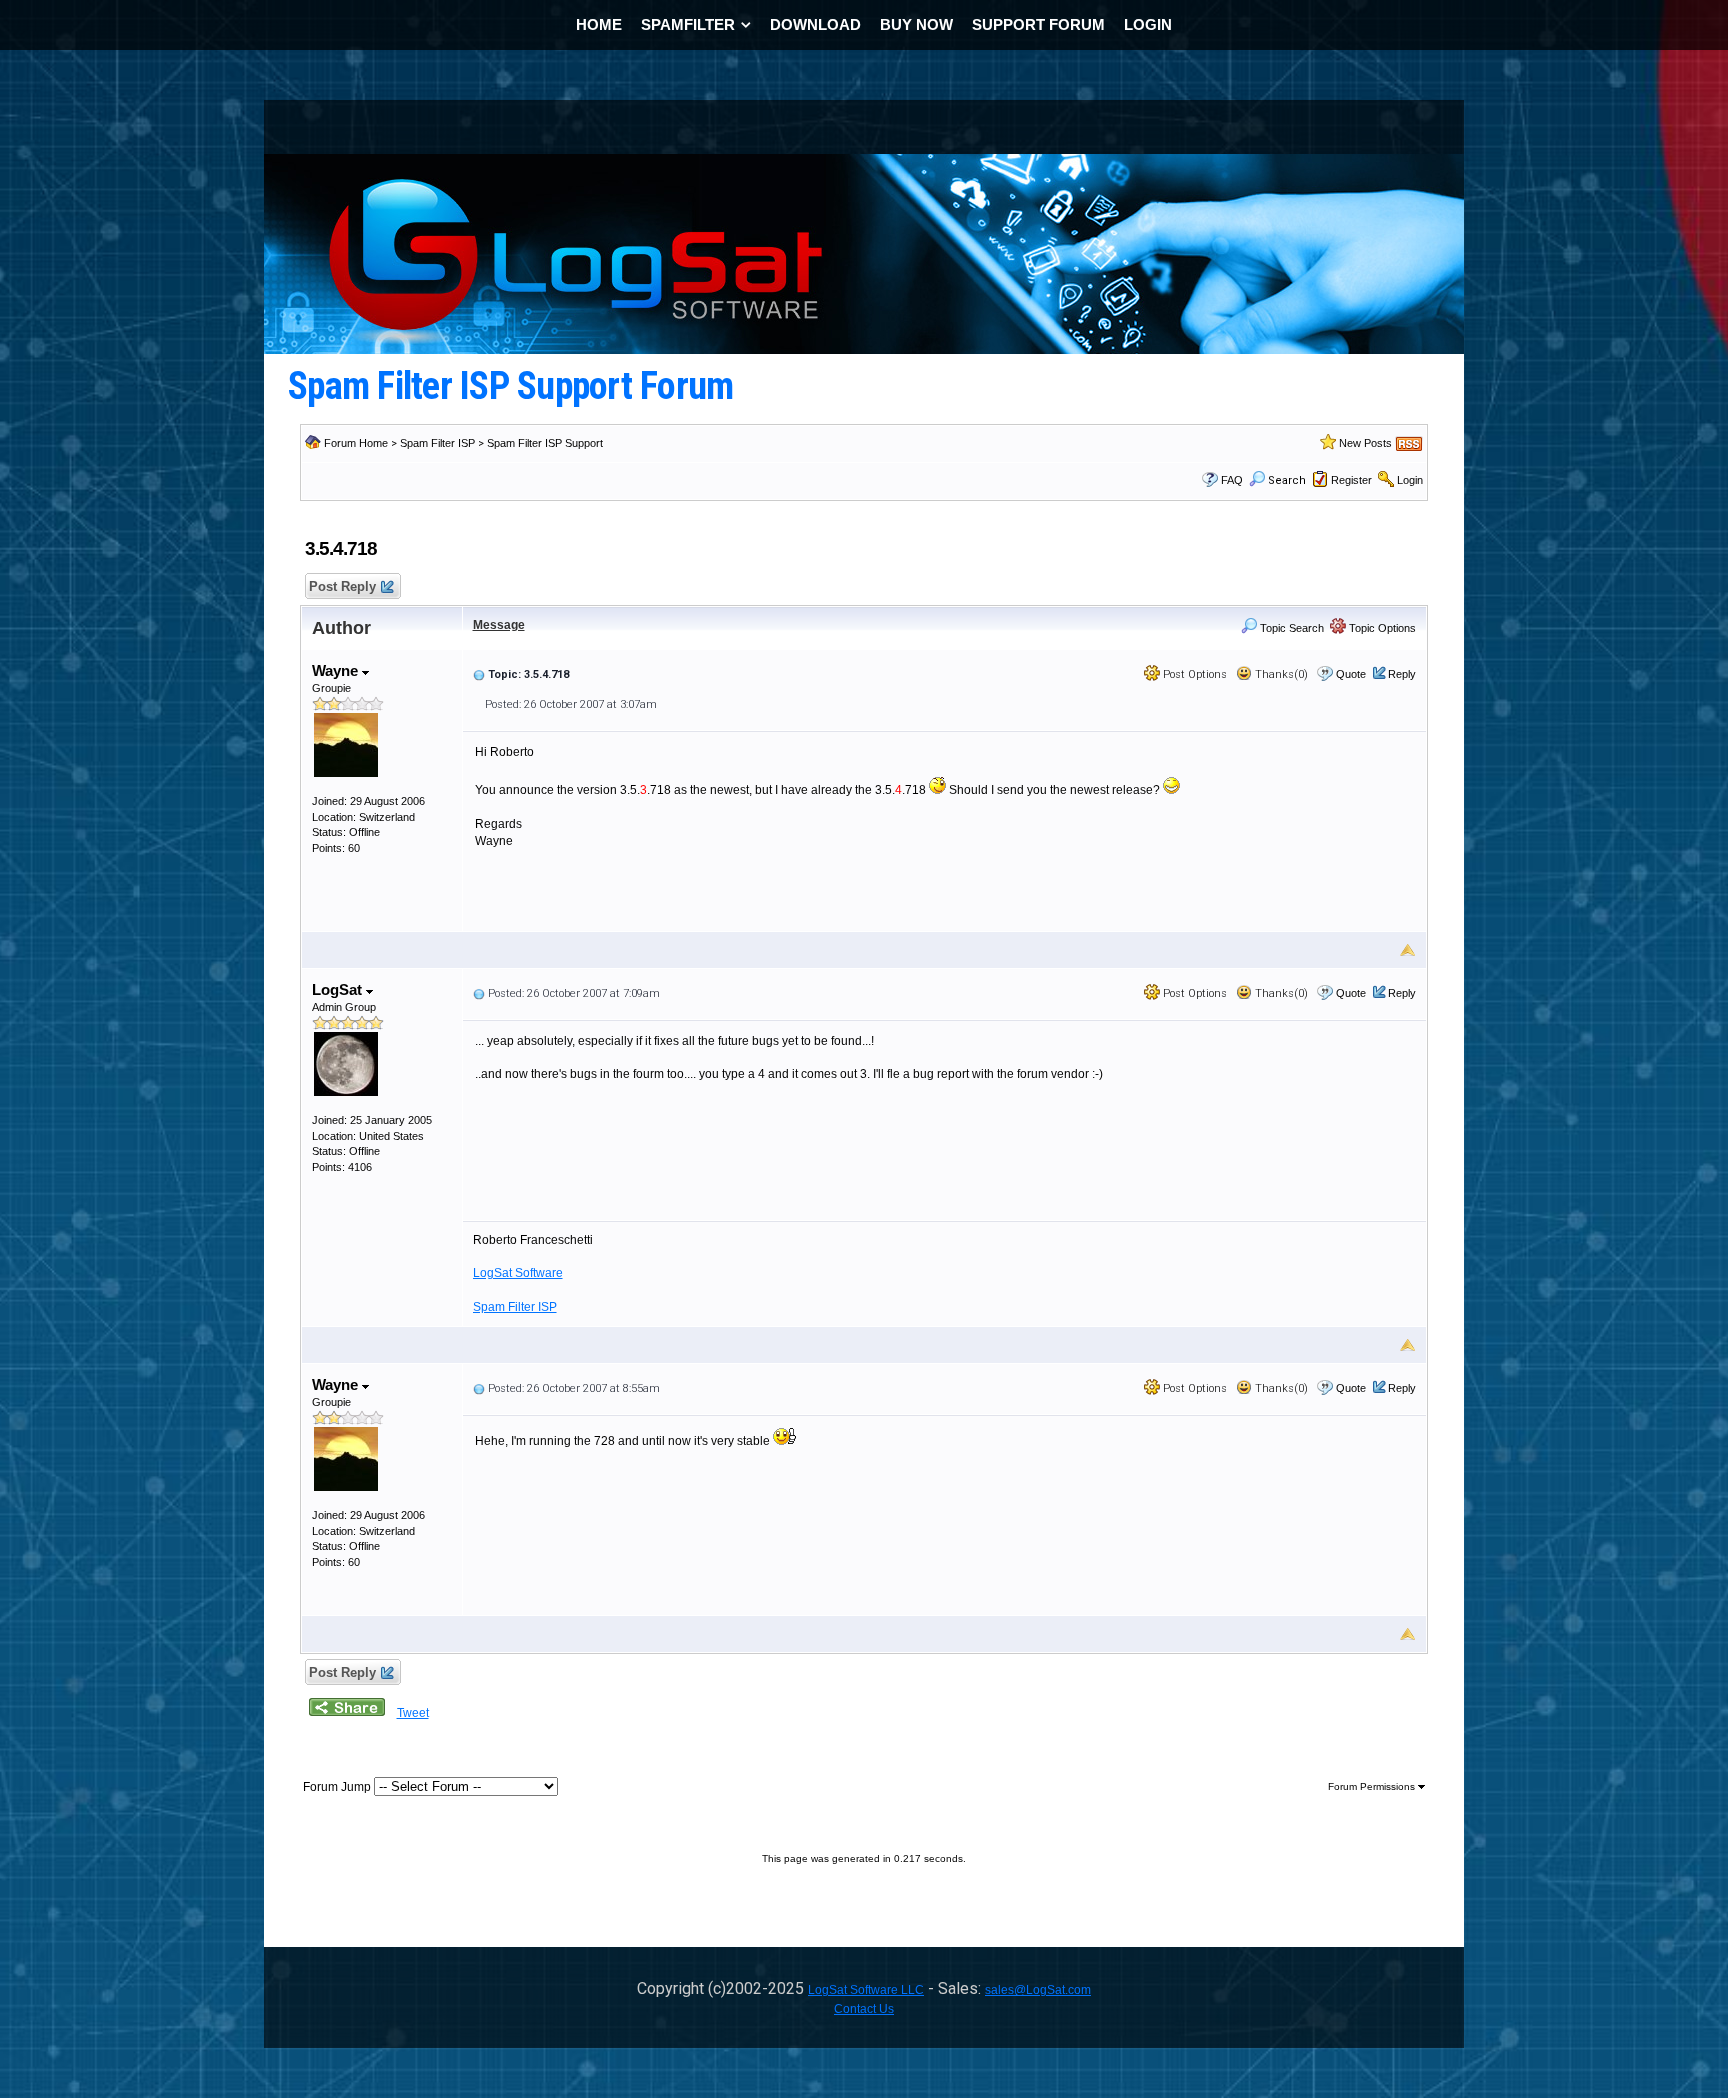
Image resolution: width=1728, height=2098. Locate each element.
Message (499, 625)
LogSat (339, 989)
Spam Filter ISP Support (545, 443)
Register (1351, 480)
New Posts (1365, 443)
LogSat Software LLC (866, 1990)
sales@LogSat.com (1038, 1990)
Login (1410, 480)
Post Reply (342, 586)
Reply (1402, 674)
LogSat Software (518, 1273)
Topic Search (1290, 628)
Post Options (1193, 674)
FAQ (1232, 480)
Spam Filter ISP (437, 443)
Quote (1351, 674)
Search (1287, 480)
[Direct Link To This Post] (479, 674)
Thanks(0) (1280, 674)
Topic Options (1381, 628)
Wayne (337, 670)
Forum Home (356, 443)
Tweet (413, 1713)
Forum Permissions (1373, 1786)
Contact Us (864, 2009)
